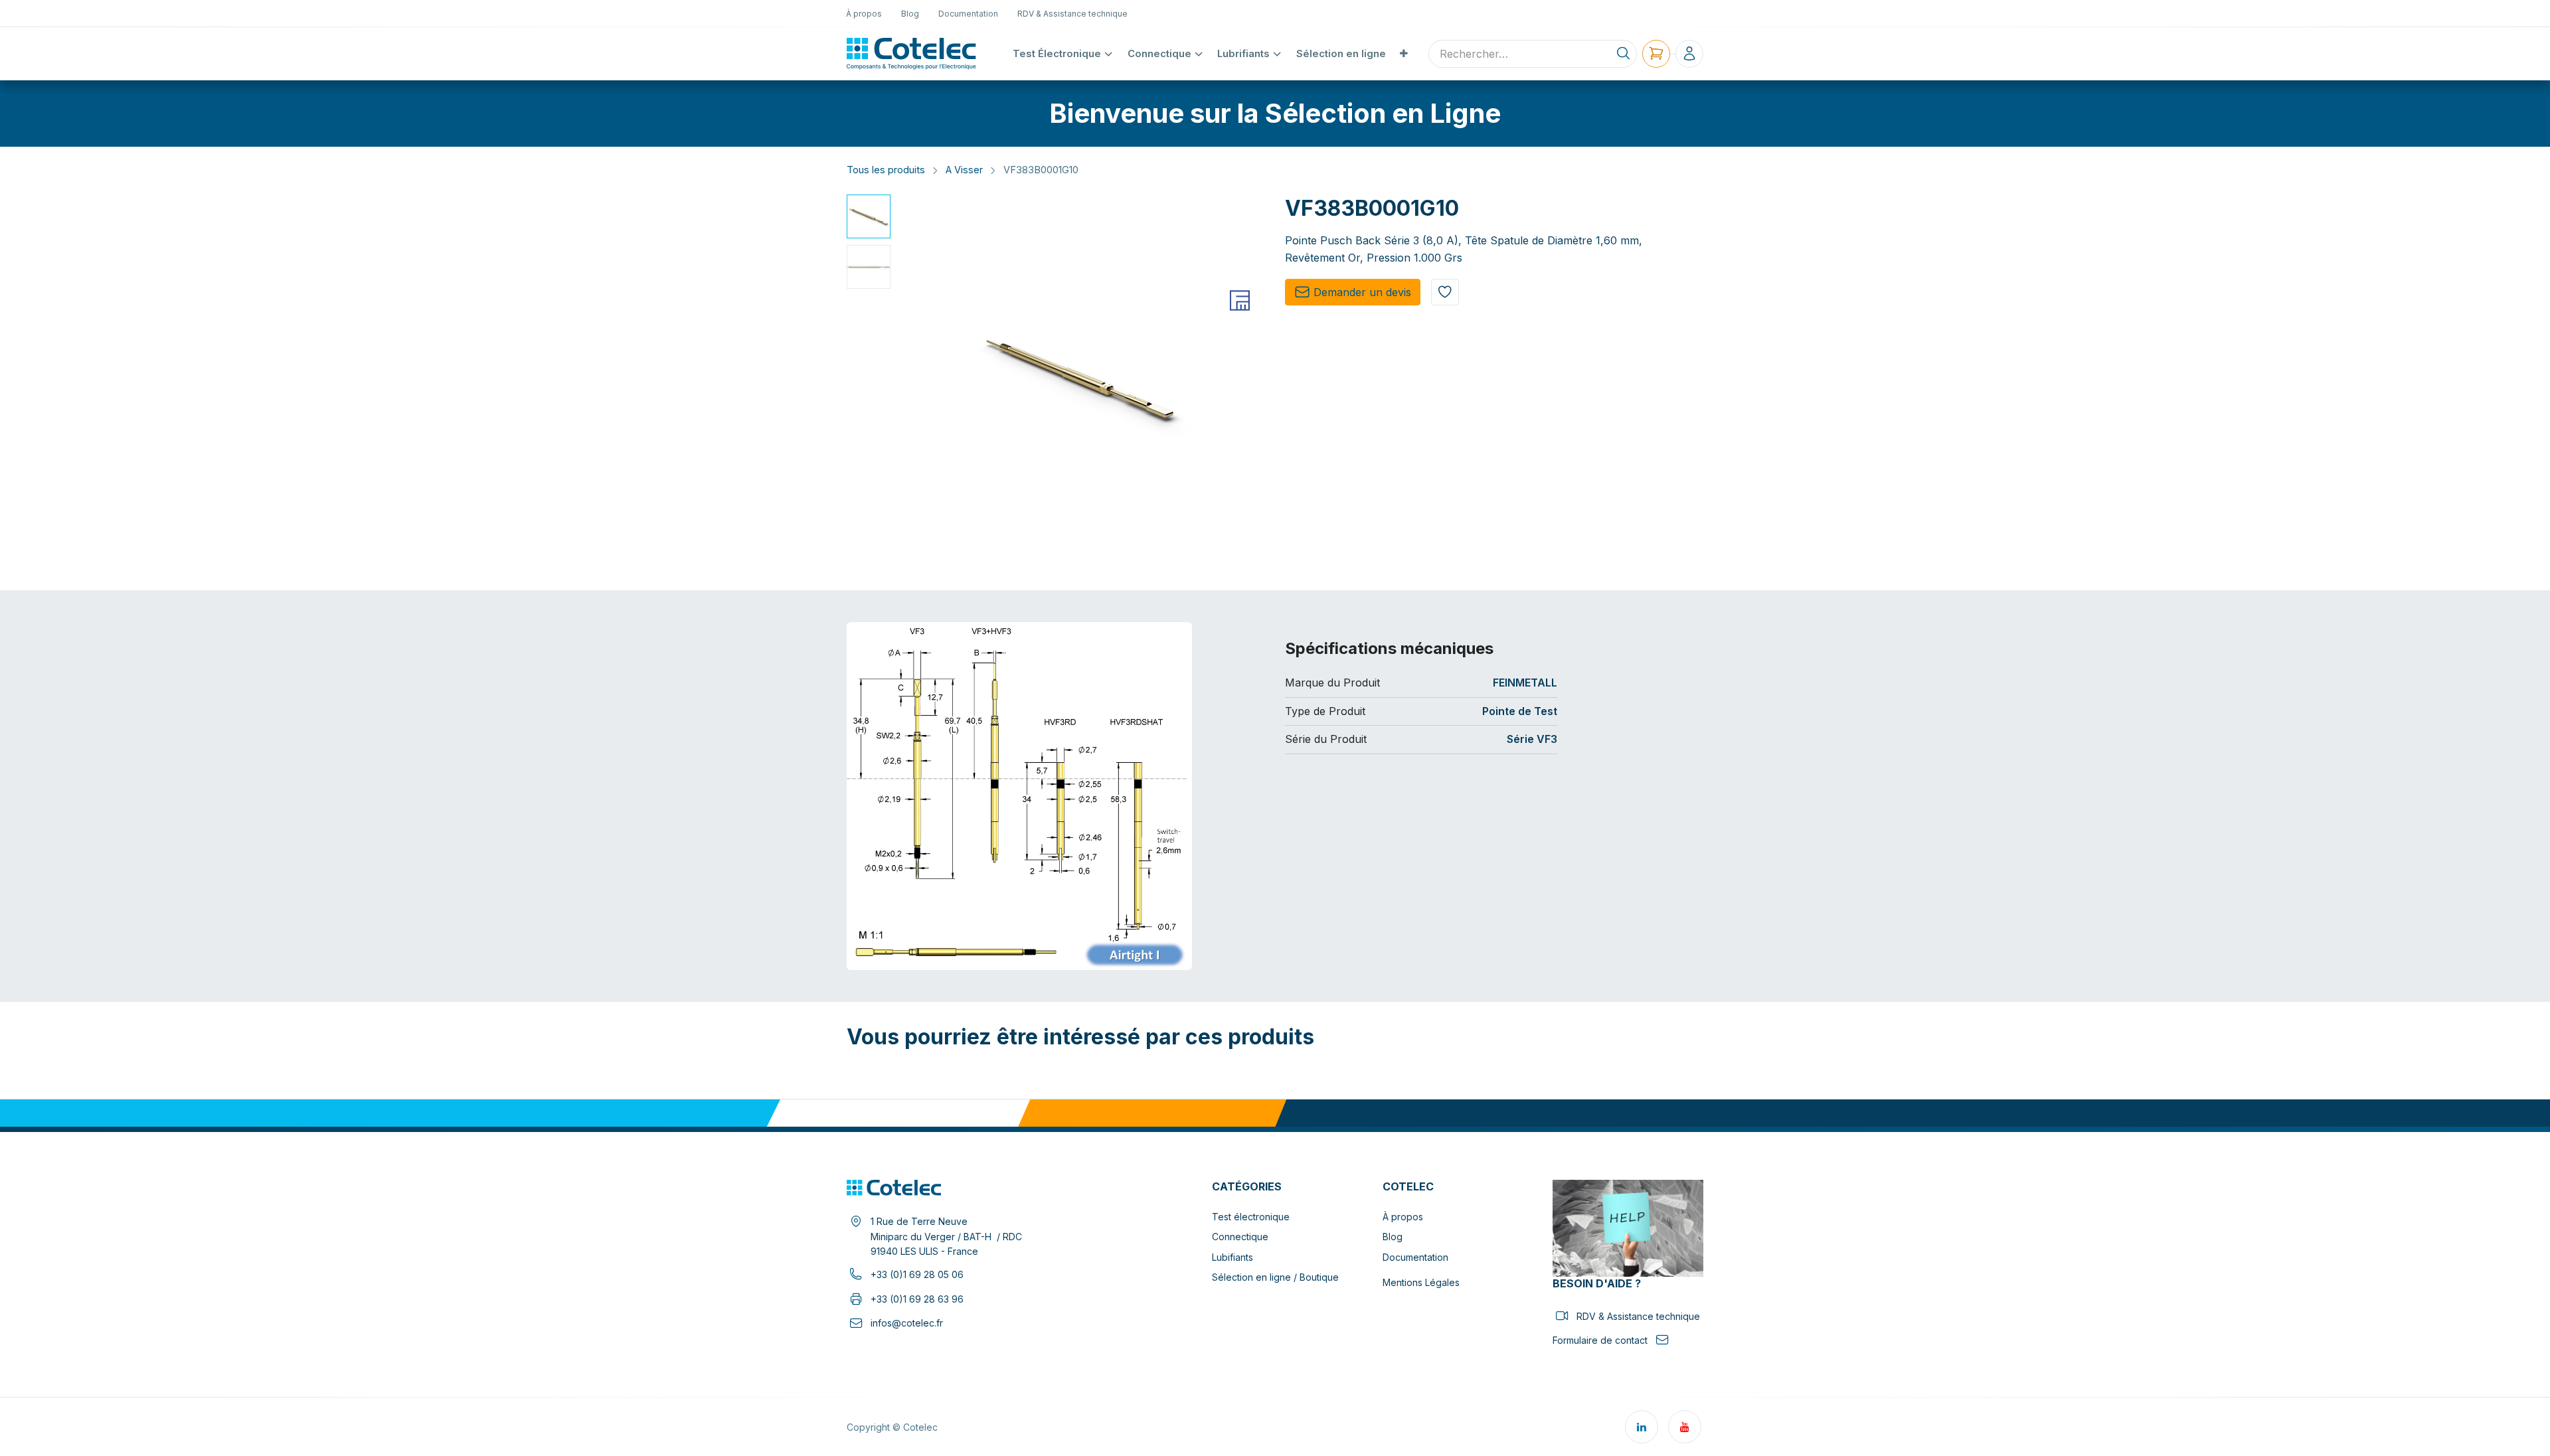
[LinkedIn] (1642, 1427)
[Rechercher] (1623, 54)
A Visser (964, 170)
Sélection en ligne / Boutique (1275, 1277)
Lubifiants (1232, 1257)
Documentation (1415, 1257)
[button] (914, 379)
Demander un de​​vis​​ (1362, 292)
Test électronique (1251, 1217)
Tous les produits (886, 170)
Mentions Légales (1421, 1282)
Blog (1393, 1237)
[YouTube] (1685, 1427)
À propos (1403, 1217)
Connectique (1240, 1237)
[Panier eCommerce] (1656, 54)
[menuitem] (864, 13)
